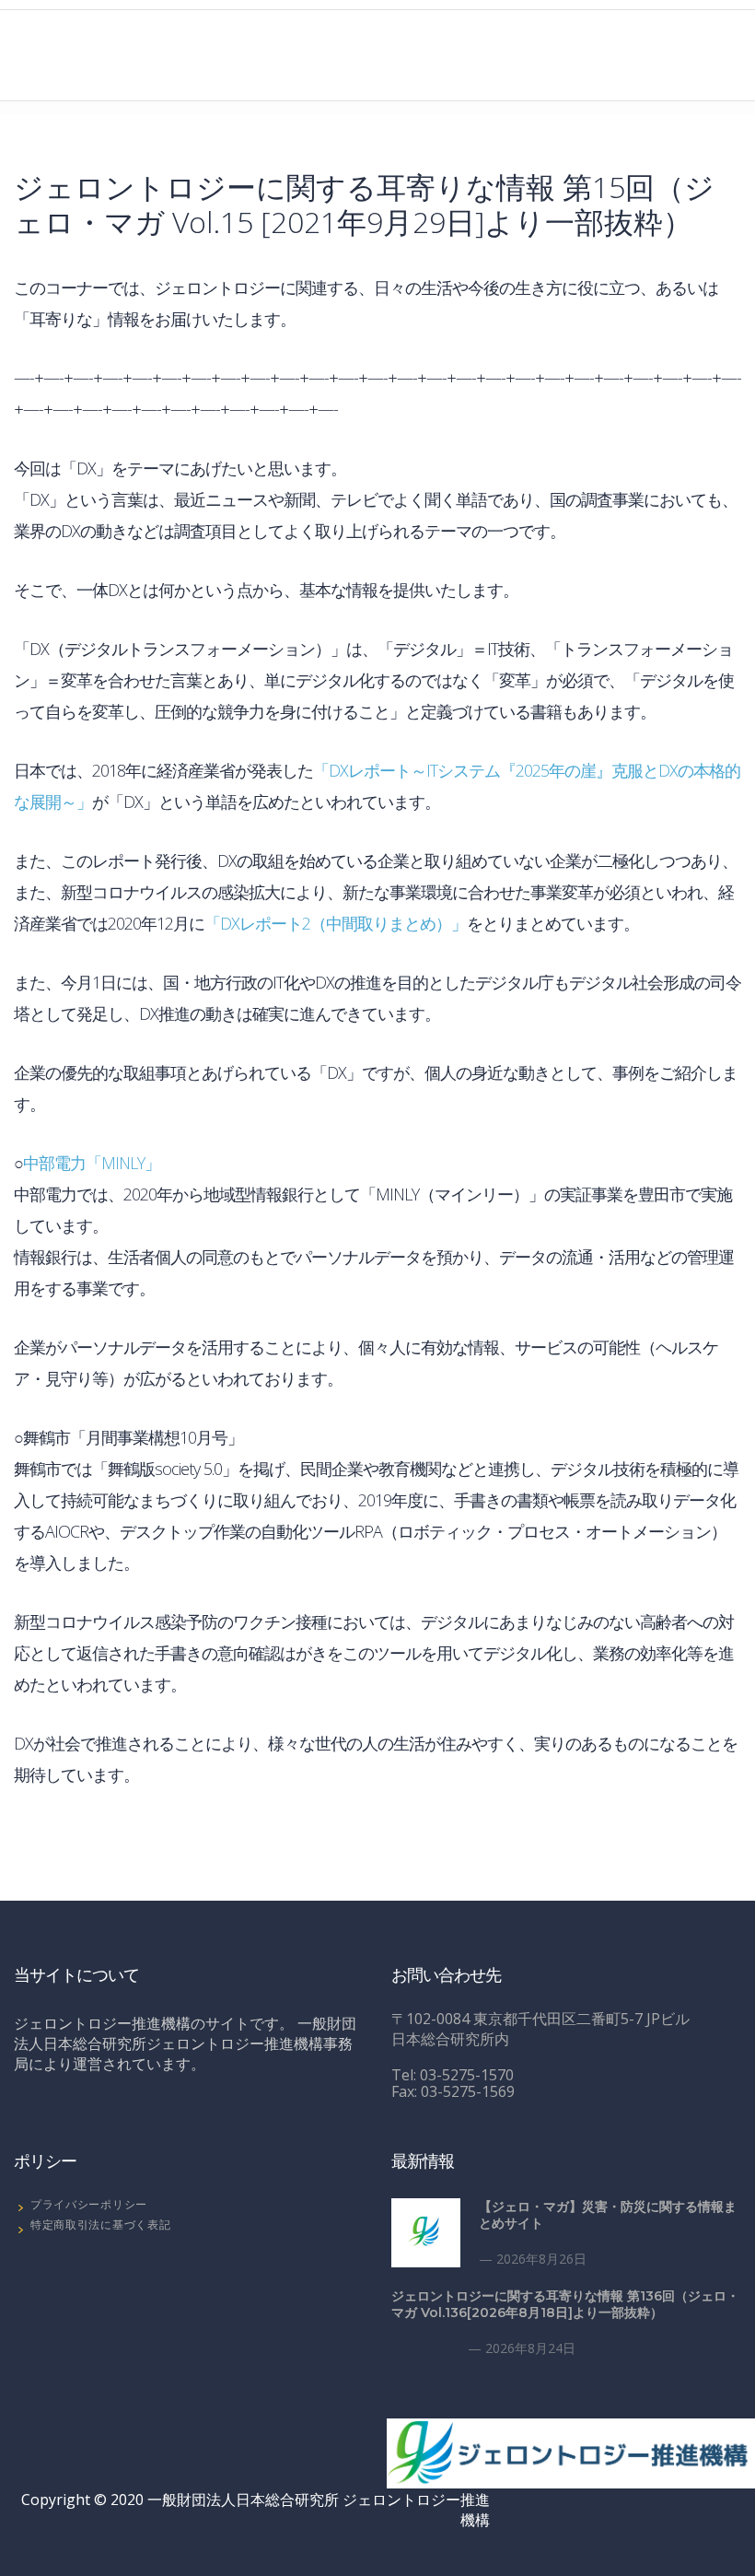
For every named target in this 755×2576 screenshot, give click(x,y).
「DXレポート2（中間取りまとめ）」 (336, 923)
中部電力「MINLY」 (92, 1163)
